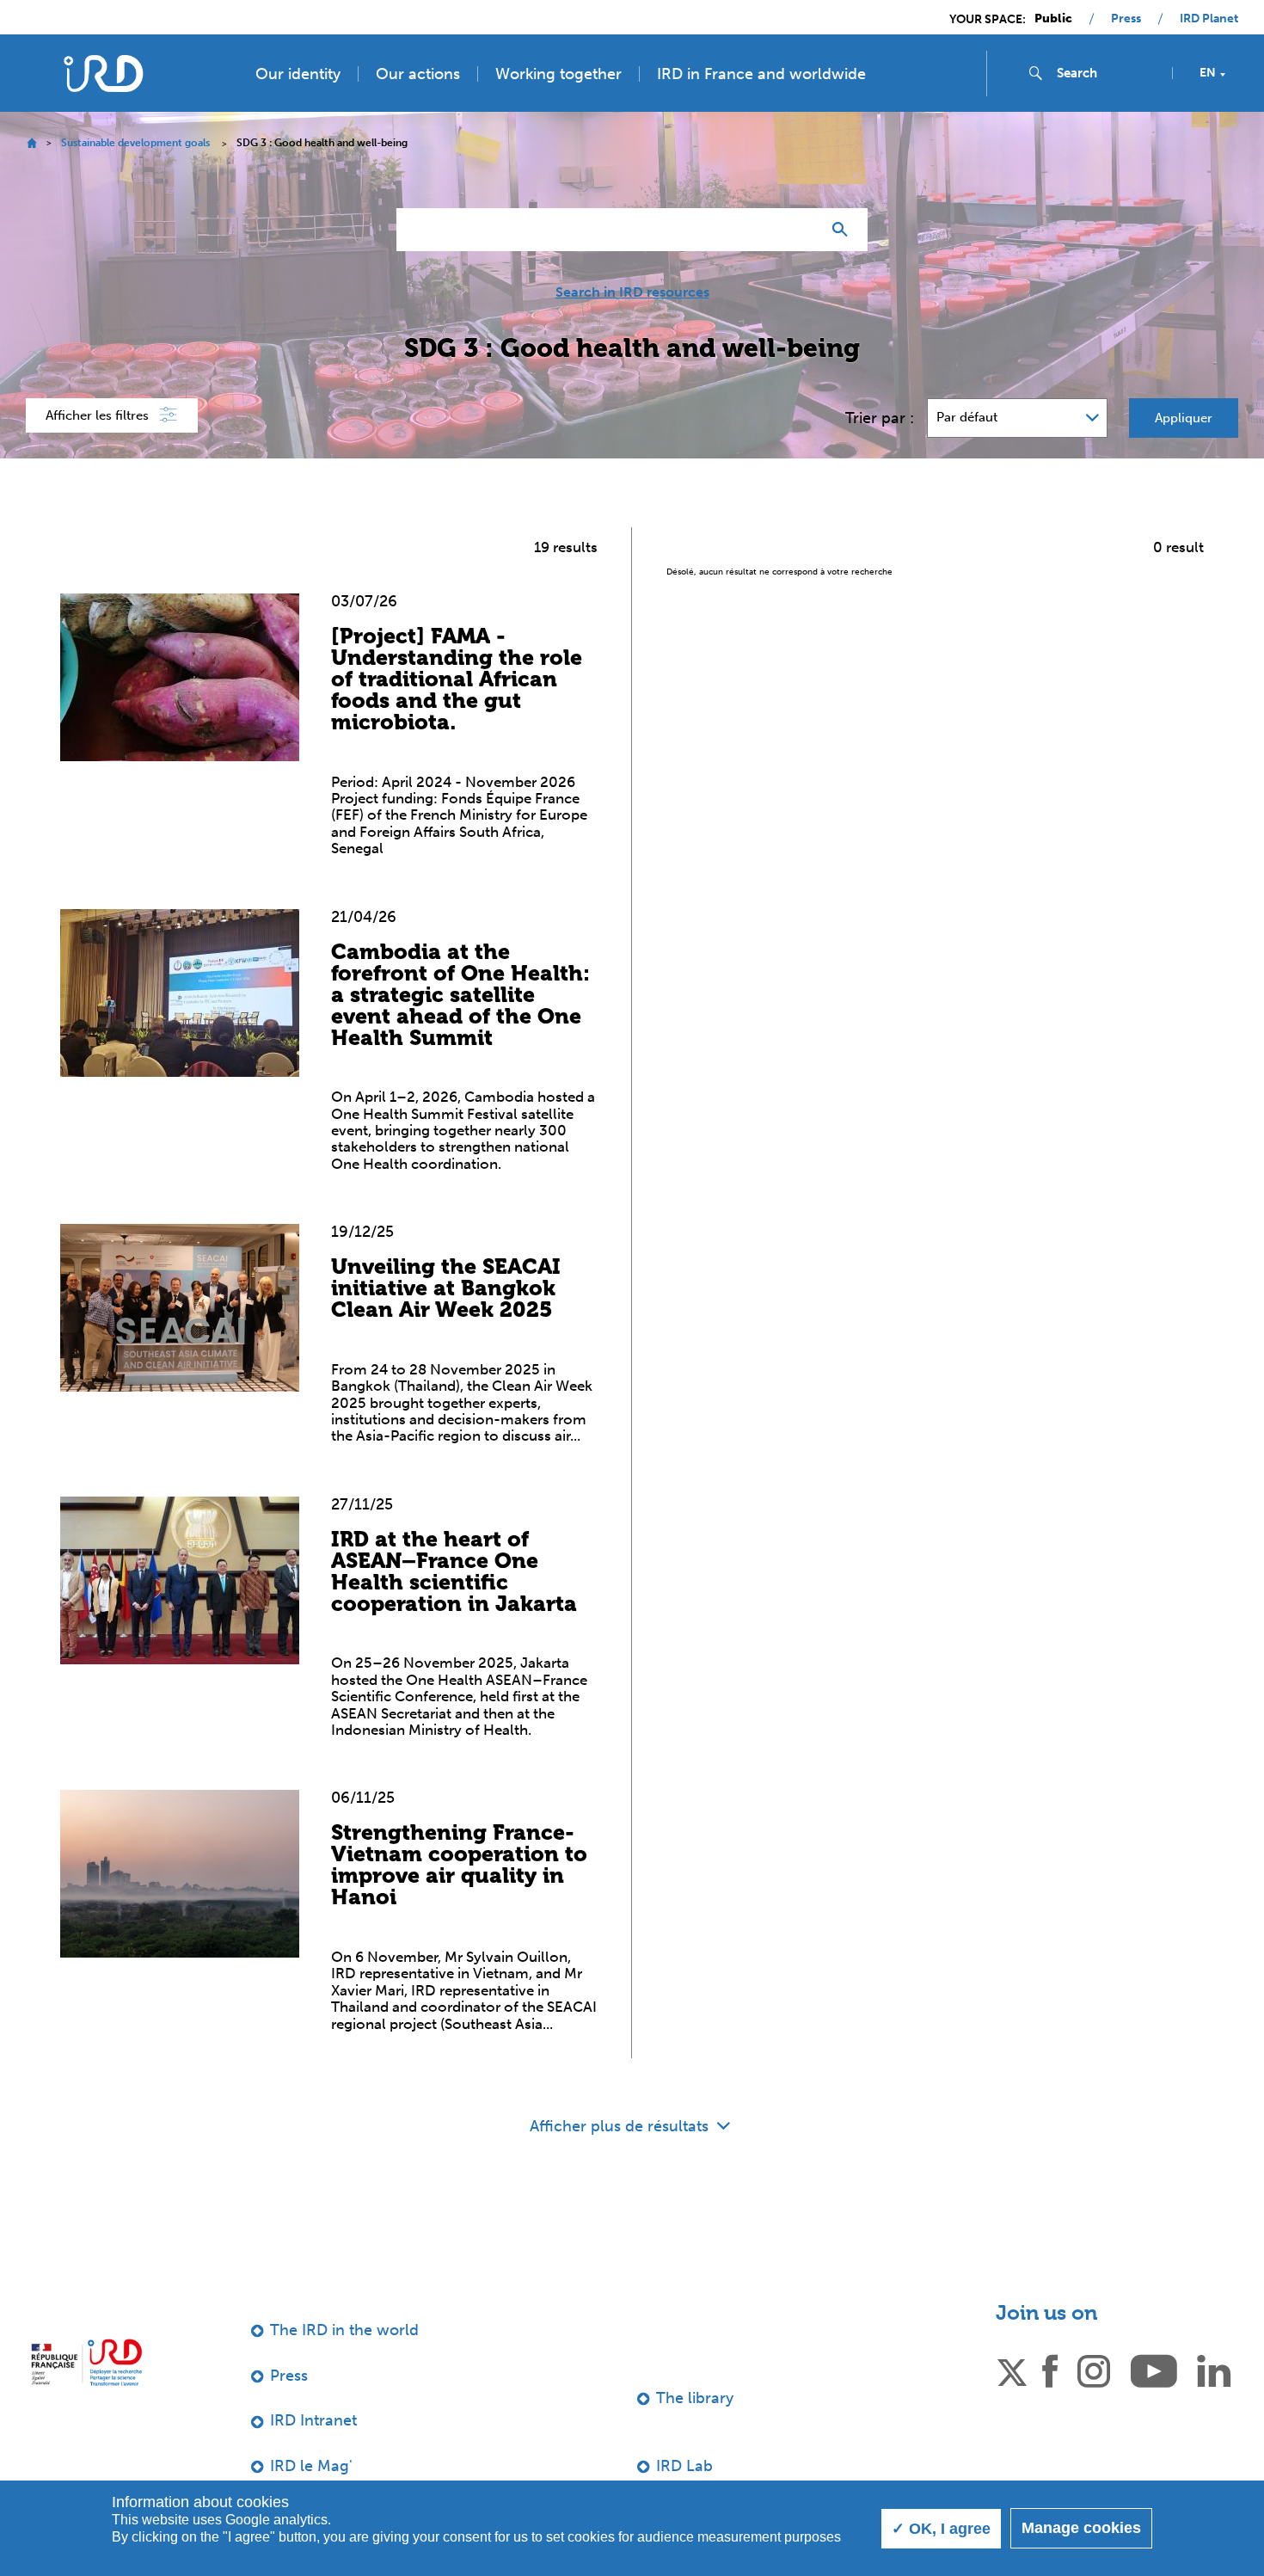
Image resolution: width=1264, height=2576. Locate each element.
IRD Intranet (313, 2420)
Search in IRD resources (632, 292)
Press (1126, 19)
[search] (1108, 73)
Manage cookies (1081, 2528)
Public (1053, 19)
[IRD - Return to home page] (103, 74)
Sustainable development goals (135, 143)
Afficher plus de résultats (621, 2126)
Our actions (418, 74)
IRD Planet (1209, 19)
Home (31, 143)
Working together (558, 74)
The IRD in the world (344, 2330)
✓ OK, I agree (941, 2529)
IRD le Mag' (311, 2466)
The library (695, 2398)
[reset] (801, 230)
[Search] (844, 230)
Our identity (298, 74)
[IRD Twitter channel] (1012, 2370)
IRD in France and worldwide (761, 74)
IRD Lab (684, 2466)
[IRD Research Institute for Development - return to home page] (86, 2362)
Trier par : (880, 418)
